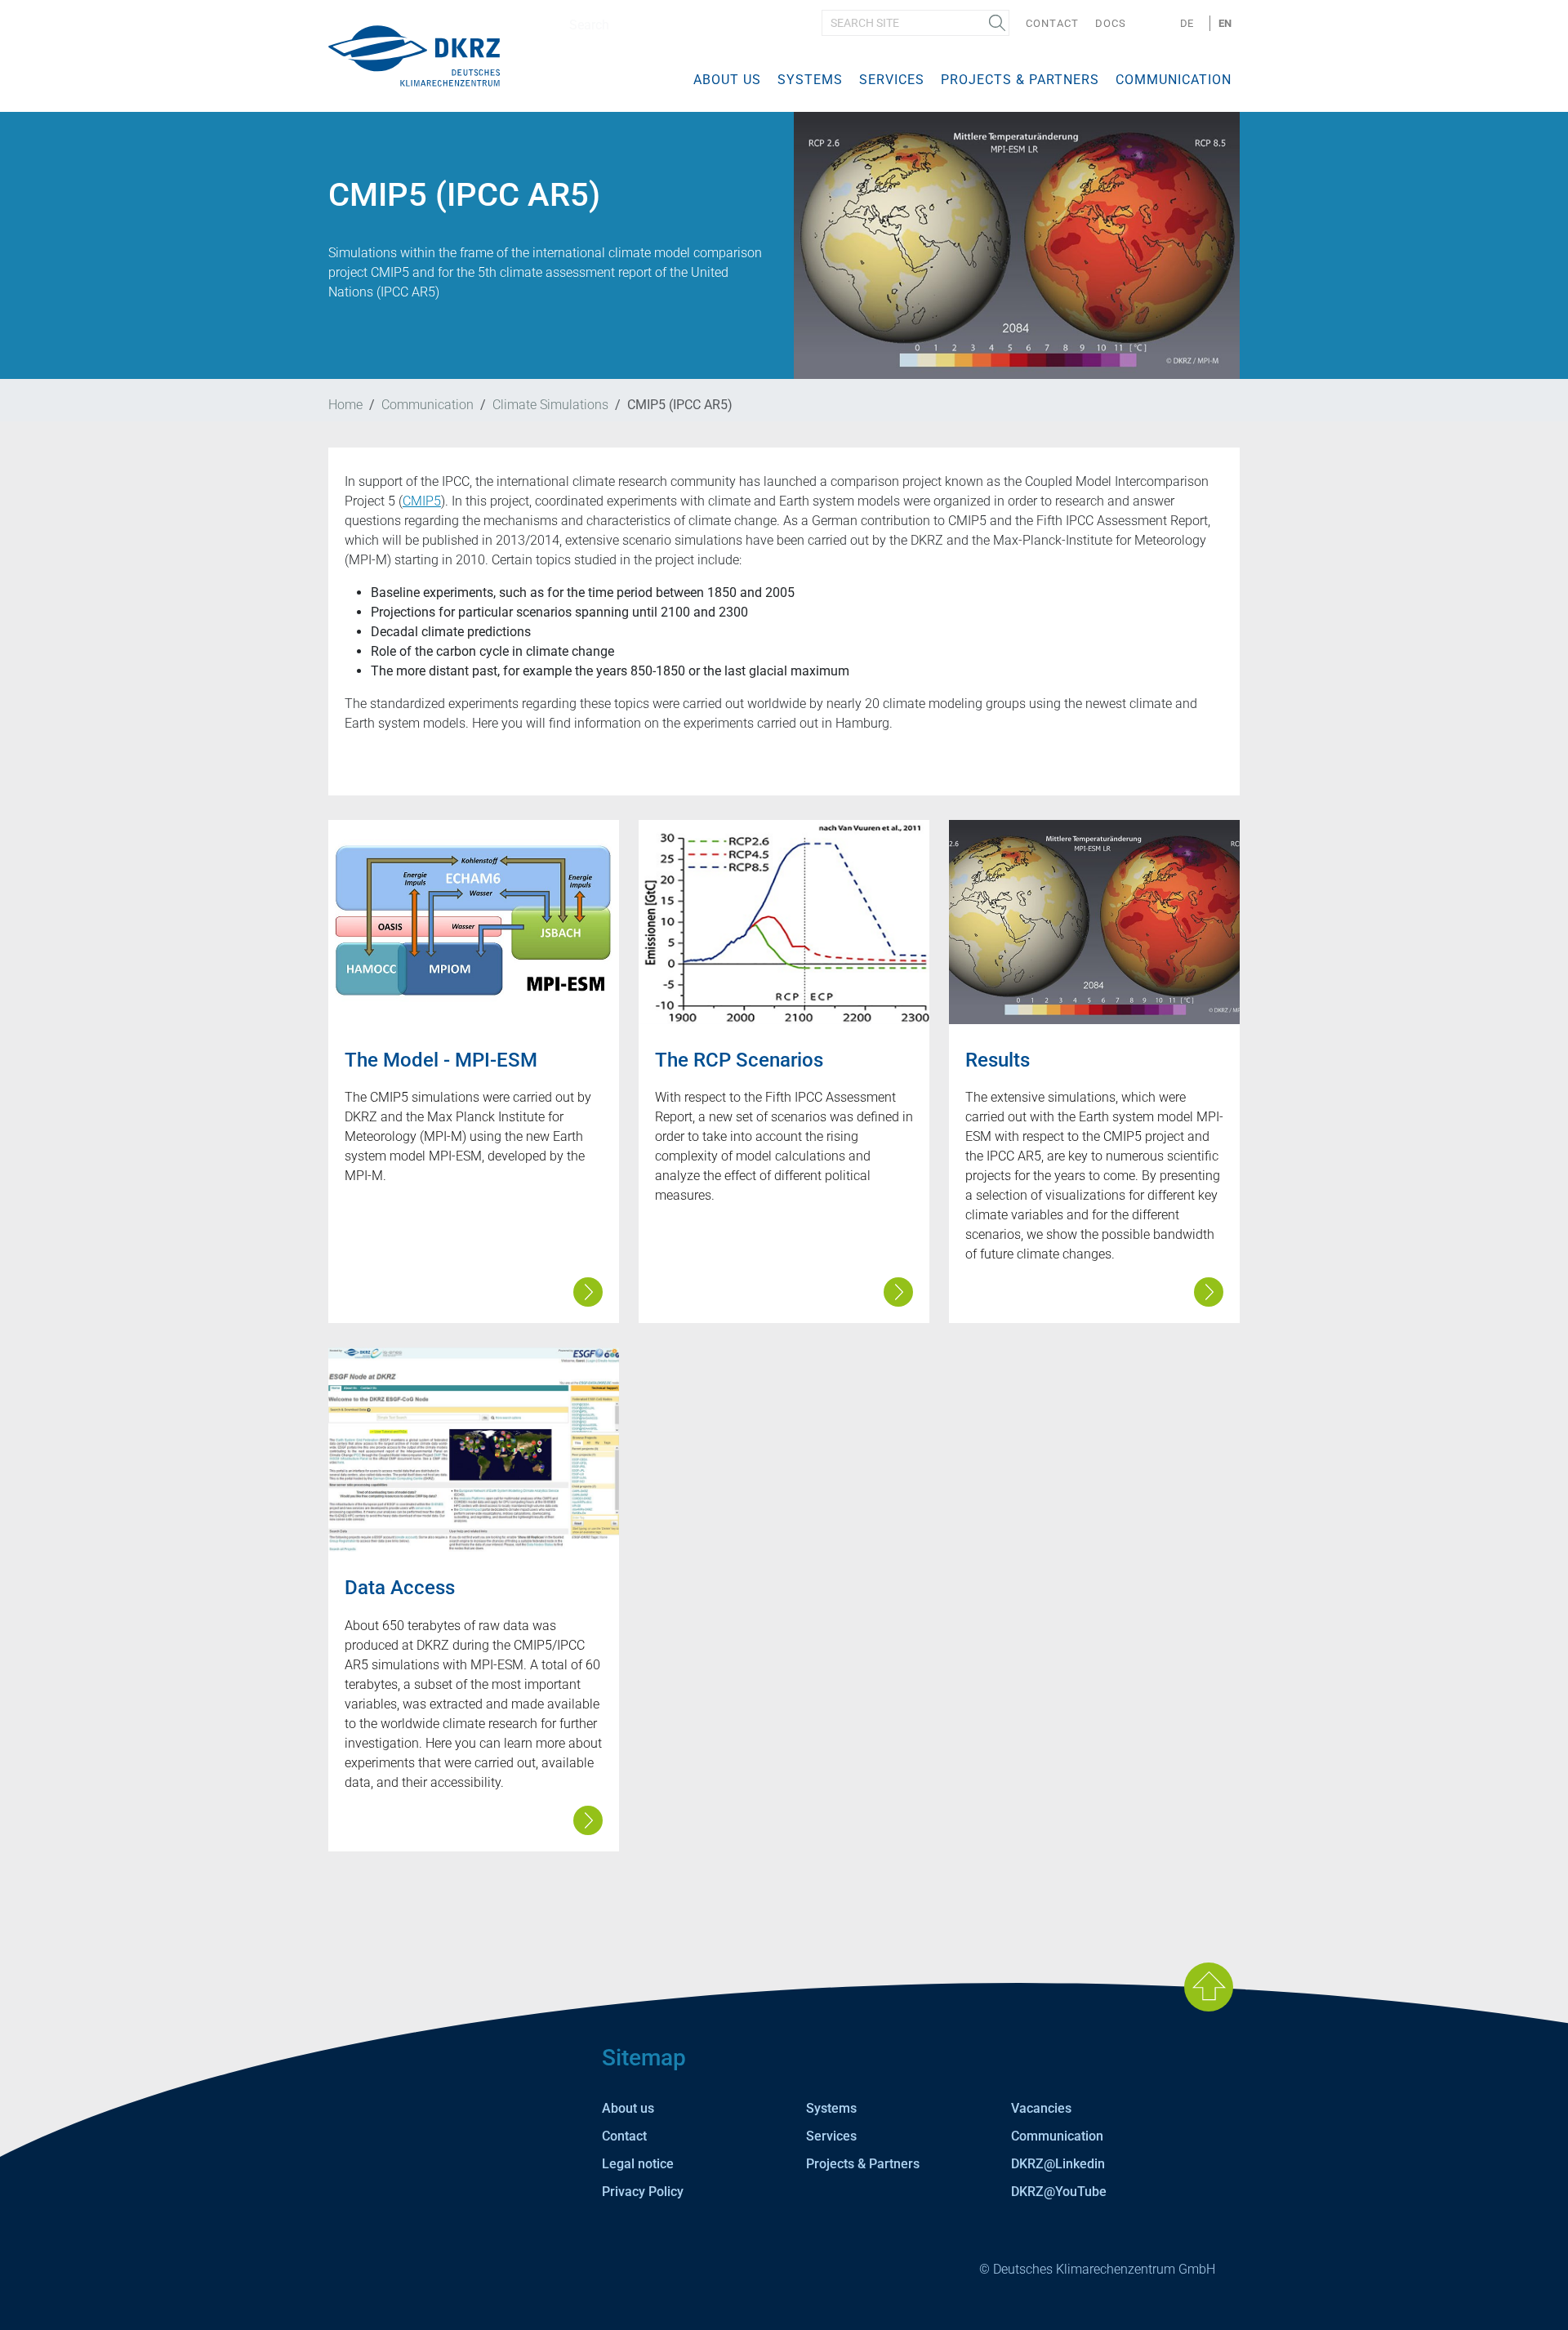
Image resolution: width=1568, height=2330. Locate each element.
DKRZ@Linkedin (1058, 2164)
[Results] (1094, 922)
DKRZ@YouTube (1059, 2192)
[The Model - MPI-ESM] (474, 922)
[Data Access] (474, 1450)
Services (892, 80)
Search (997, 23)
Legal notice (638, 2164)
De (1187, 23)
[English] (414, 55)
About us (727, 80)
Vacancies (1041, 2108)
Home (345, 405)
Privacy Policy (643, 2192)
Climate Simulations (550, 405)
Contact (1052, 23)
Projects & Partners (1020, 80)
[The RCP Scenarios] (784, 922)
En (1225, 23)
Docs (1111, 23)
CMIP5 (422, 501)
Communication (1174, 80)
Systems (810, 80)
